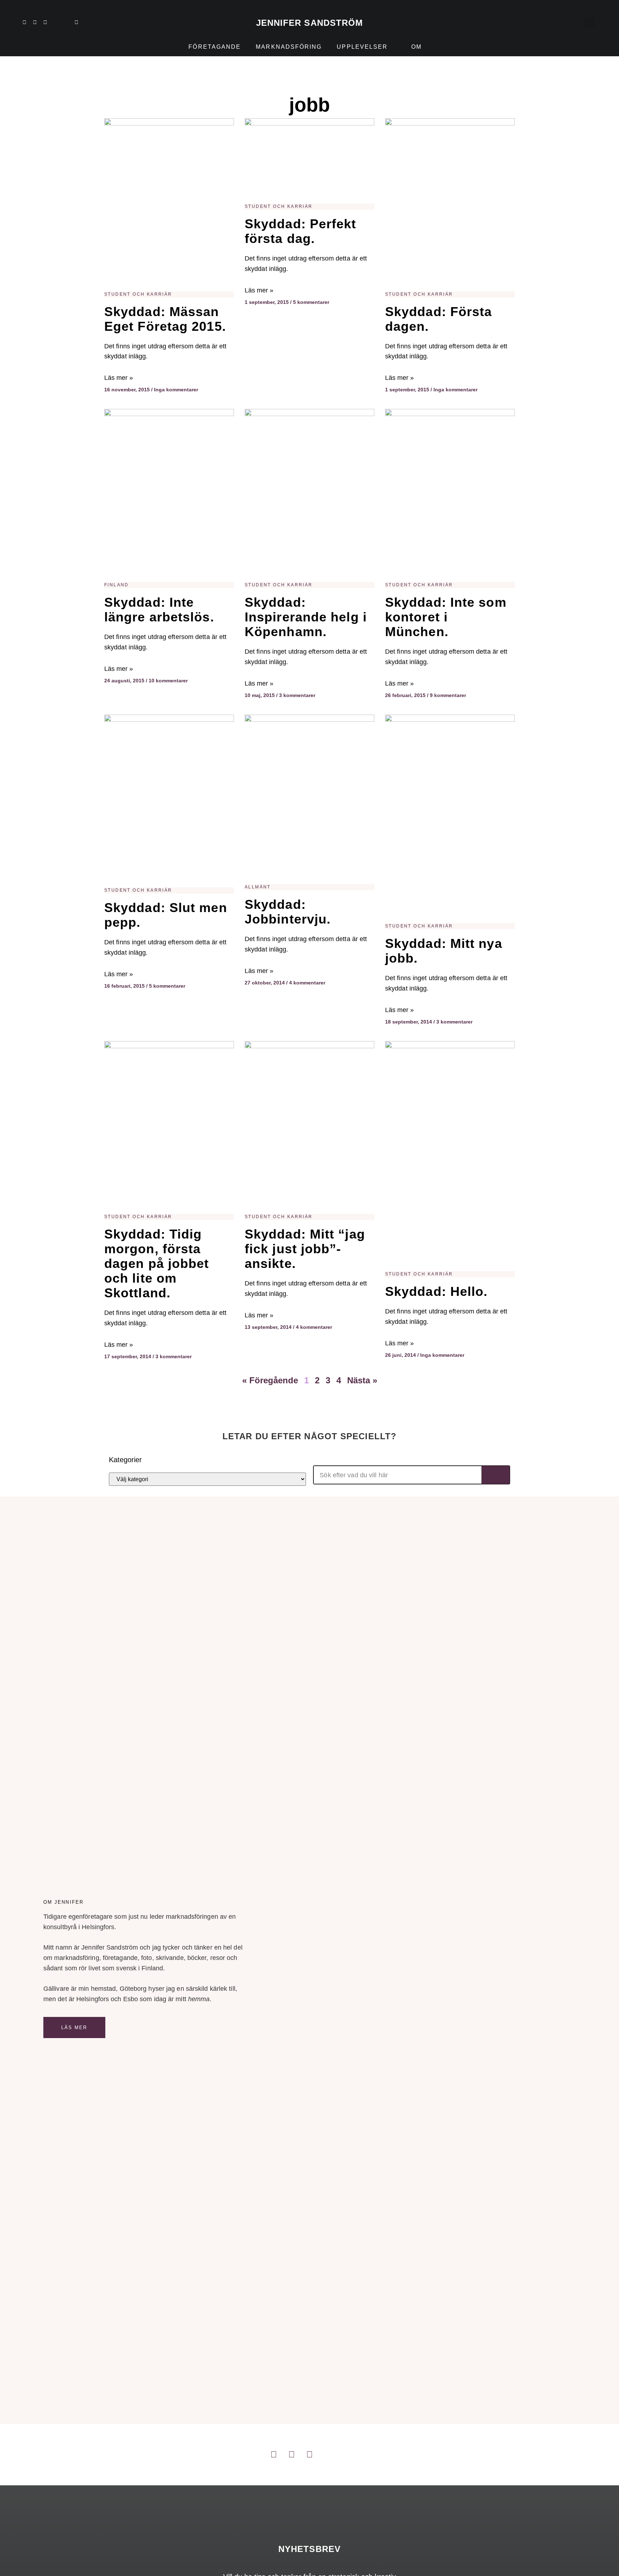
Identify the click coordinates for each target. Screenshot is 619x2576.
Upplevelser (362, 47)
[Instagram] (35, 22)
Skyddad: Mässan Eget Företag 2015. (165, 319)
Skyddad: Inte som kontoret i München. (446, 617)
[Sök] (496, 1475)
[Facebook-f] (45, 22)
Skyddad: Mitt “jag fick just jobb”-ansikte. (305, 1249)
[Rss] (66, 22)
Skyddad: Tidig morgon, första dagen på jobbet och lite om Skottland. (157, 1263)
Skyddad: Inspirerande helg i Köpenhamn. (306, 617)
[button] (589, 22)
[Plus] (56, 22)
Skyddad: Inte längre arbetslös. (159, 610)
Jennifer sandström (310, 23)
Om (416, 47)
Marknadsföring (289, 47)
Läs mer (74, 2028)
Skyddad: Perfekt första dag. (301, 231)
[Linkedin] (24, 22)
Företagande (215, 47)
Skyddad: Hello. (436, 1291)
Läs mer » (119, 378)
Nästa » (362, 1380)
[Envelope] (76, 22)
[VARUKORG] (574, 22)
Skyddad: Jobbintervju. (288, 912)
